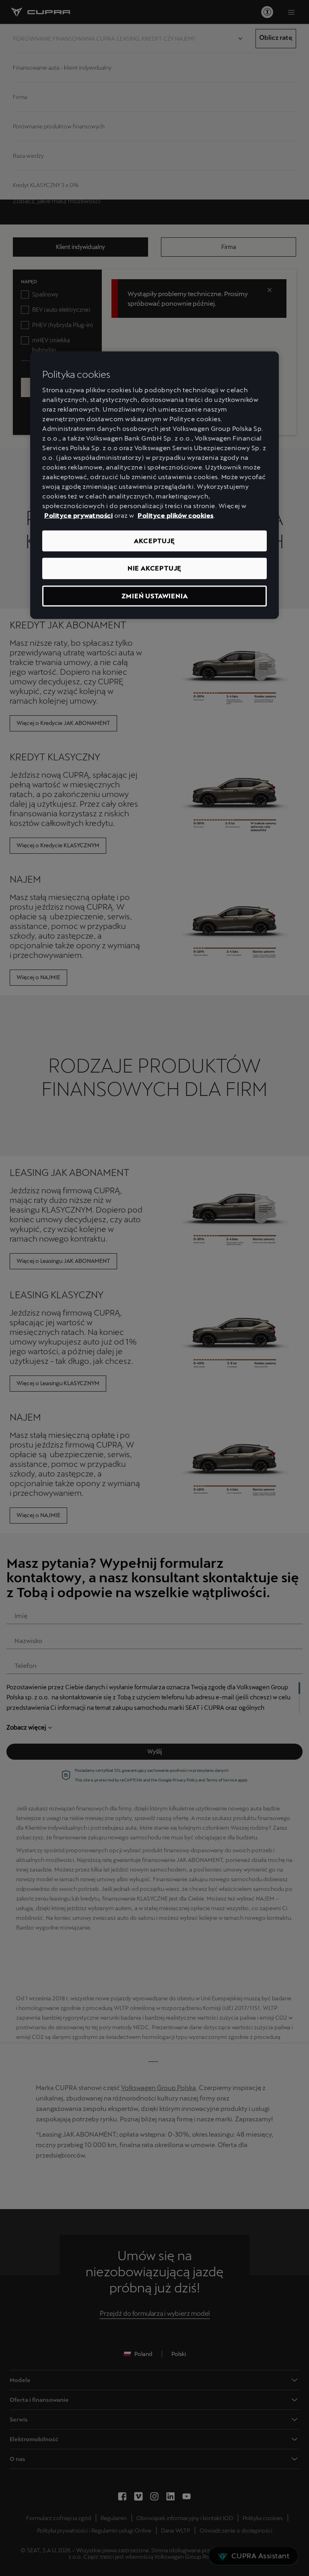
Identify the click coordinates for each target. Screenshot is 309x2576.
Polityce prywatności (78, 516)
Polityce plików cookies (176, 516)
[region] (154, 485)
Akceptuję (154, 541)
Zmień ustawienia (155, 596)
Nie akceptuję (154, 568)
